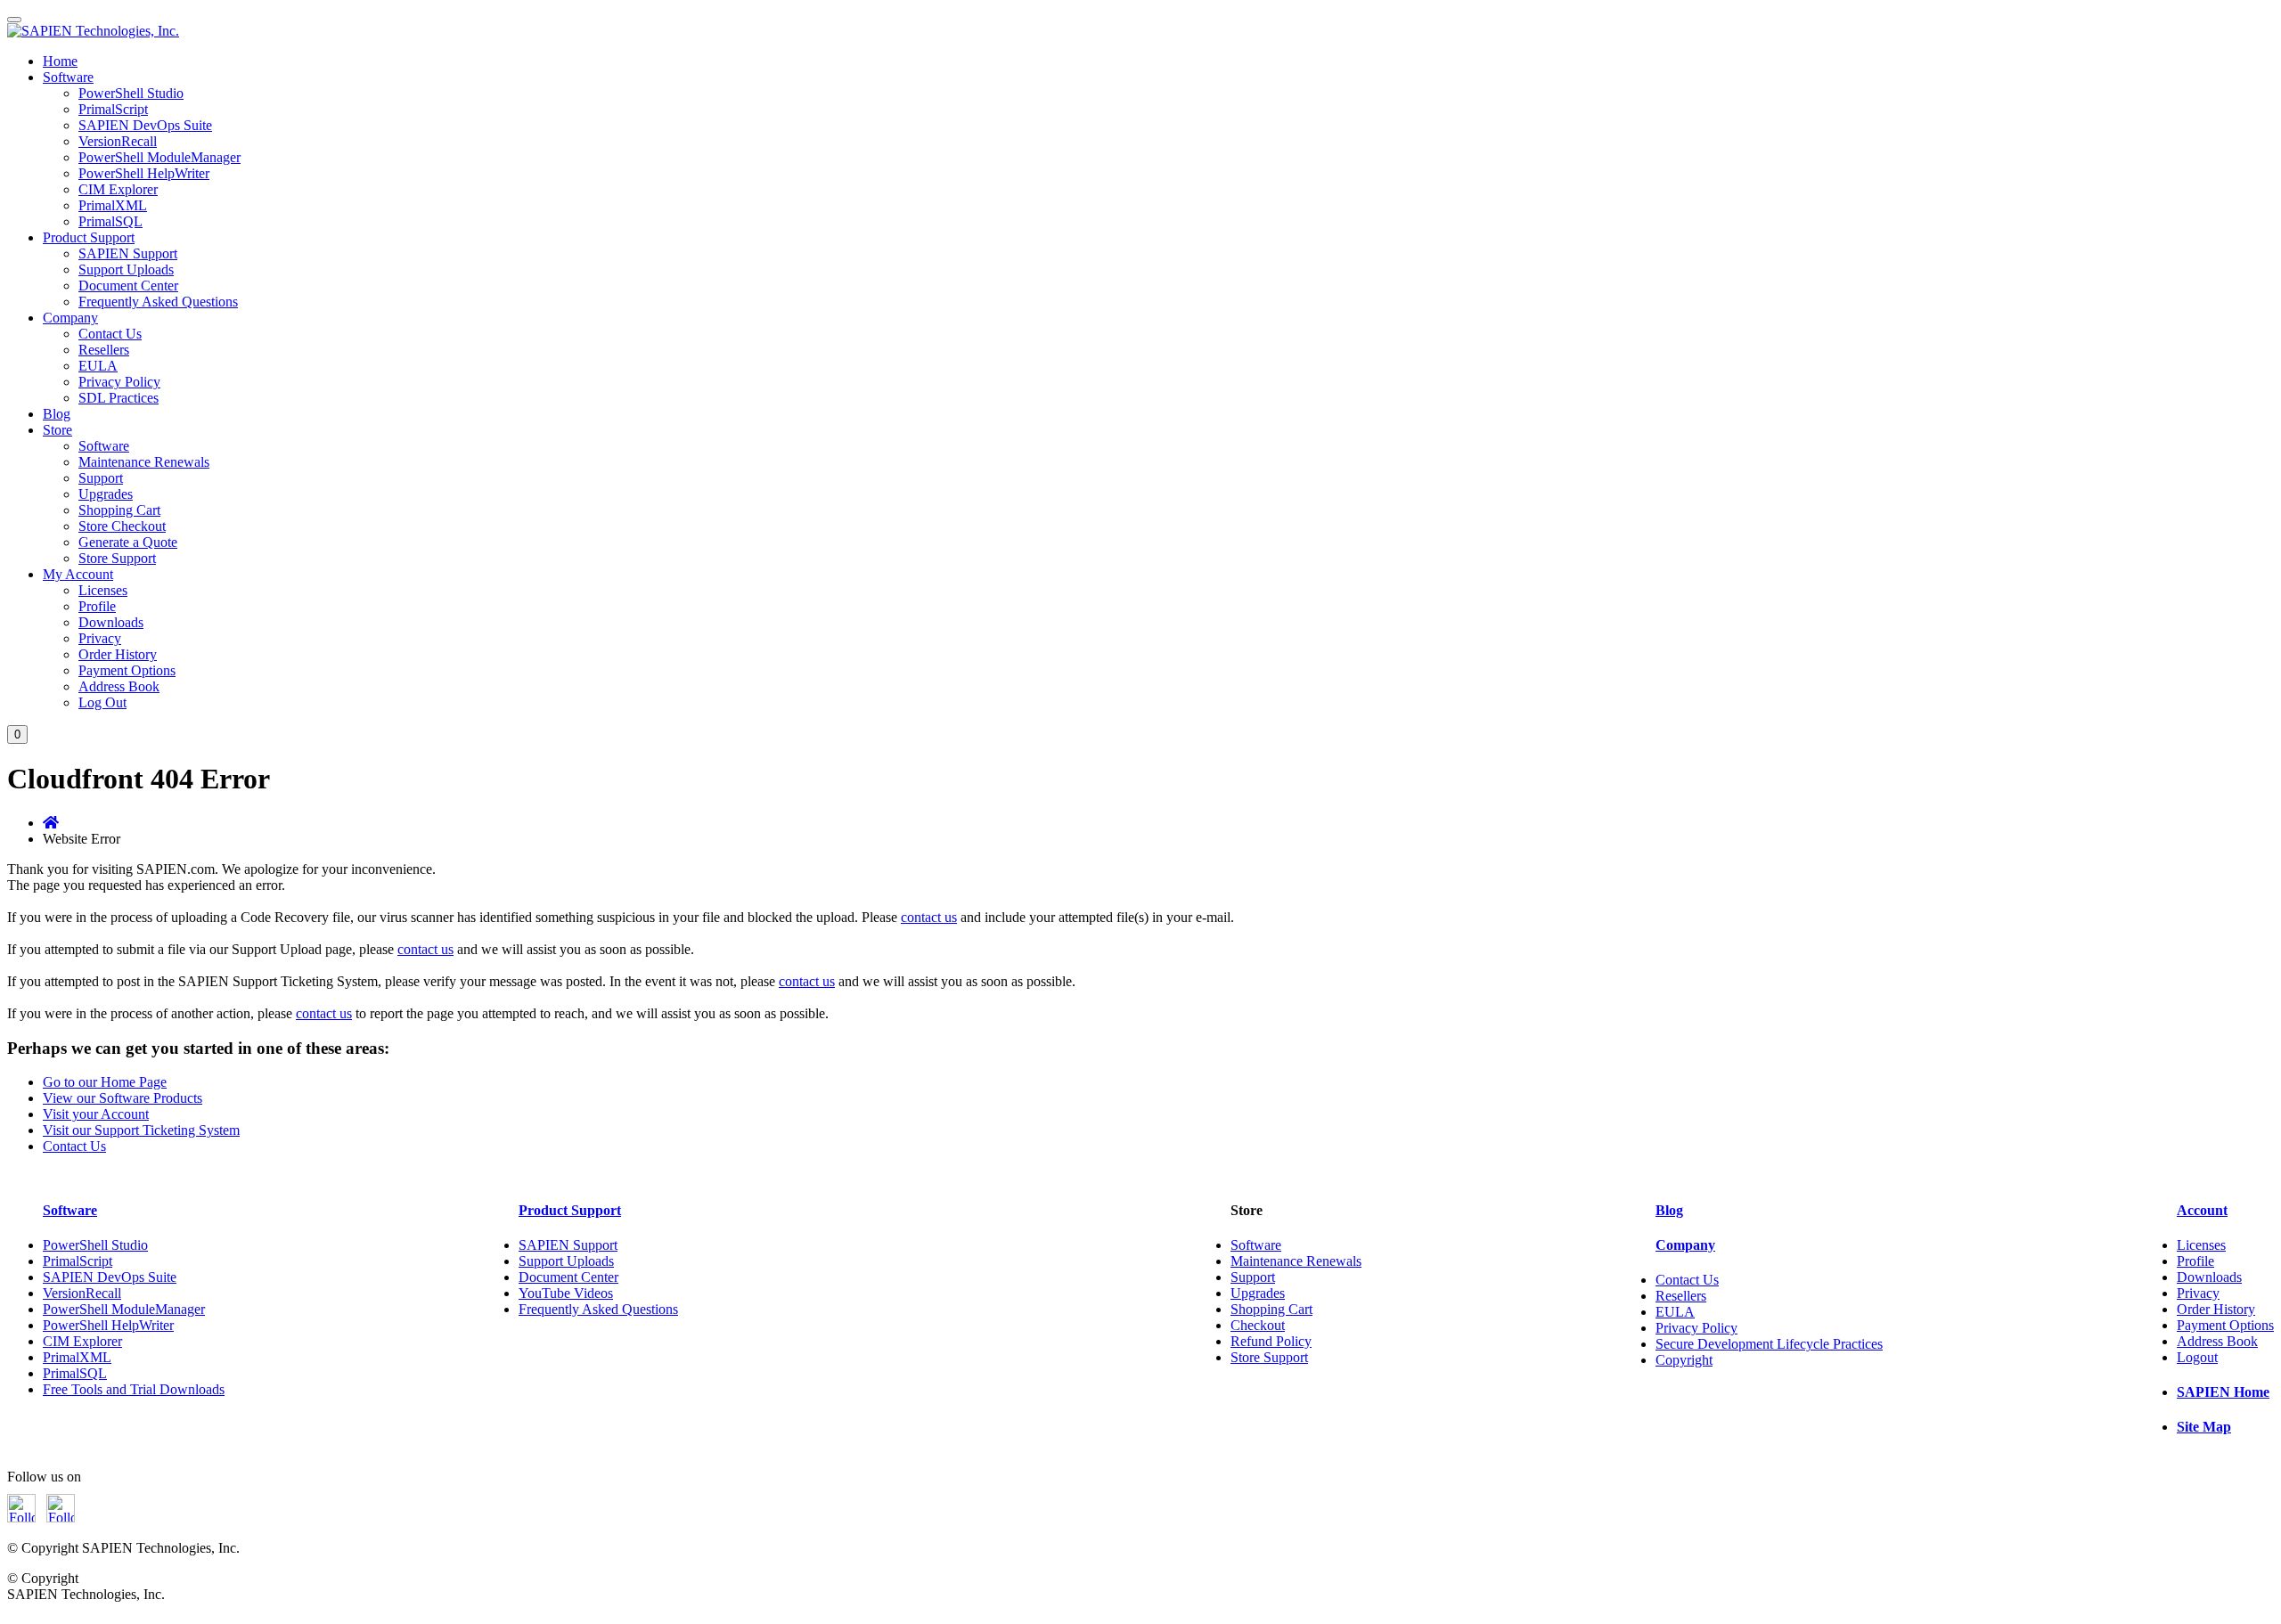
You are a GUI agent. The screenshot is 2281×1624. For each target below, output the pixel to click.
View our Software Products (123, 1098)
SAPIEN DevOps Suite (145, 125)
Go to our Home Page (105, 1082)
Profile (97, 606)
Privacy (100, 638)
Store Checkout (122, 526)
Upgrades (106, 494)
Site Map (2204, 1427)
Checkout (1258, 1325)
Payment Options (127, 670)
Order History (118, 654)
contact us (929, 917)
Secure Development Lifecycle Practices (1769, 1344)
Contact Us (110, 334)
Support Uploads (126, 269)
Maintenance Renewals (144, 462)
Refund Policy (1271, 1341)
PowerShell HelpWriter (144, 173)
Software (68, 77)
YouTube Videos (566, 1293)
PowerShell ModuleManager (159, 157)
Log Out (102, 702)
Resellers (104, 350)
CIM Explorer (118, 189)
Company (70, 318)
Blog (57, 414)
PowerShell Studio (131, 93)
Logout (2197, 1357)
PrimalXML (113, 205)
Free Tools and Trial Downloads (134, 1389)
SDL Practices (119, 398)
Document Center (128, 286)
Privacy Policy (119, 382)
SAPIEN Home (2223, 1392)
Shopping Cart (119, 510)
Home (60, 61)
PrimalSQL (110, 221)
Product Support (89, 237)
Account (2202, 1210)
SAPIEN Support (128, 253)
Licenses (103, 590)
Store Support (117, 558)
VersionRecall (118, 141)
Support (101, 478)
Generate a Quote (128, 542)
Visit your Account (96, 1114)
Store (57, 430)
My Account (78, 574)
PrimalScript (113, 109)
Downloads (111, 622)
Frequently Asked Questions (158, 302)
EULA (98, 366)
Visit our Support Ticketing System (141, 1130)
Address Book (119, 686)
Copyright (1684, 1360)
